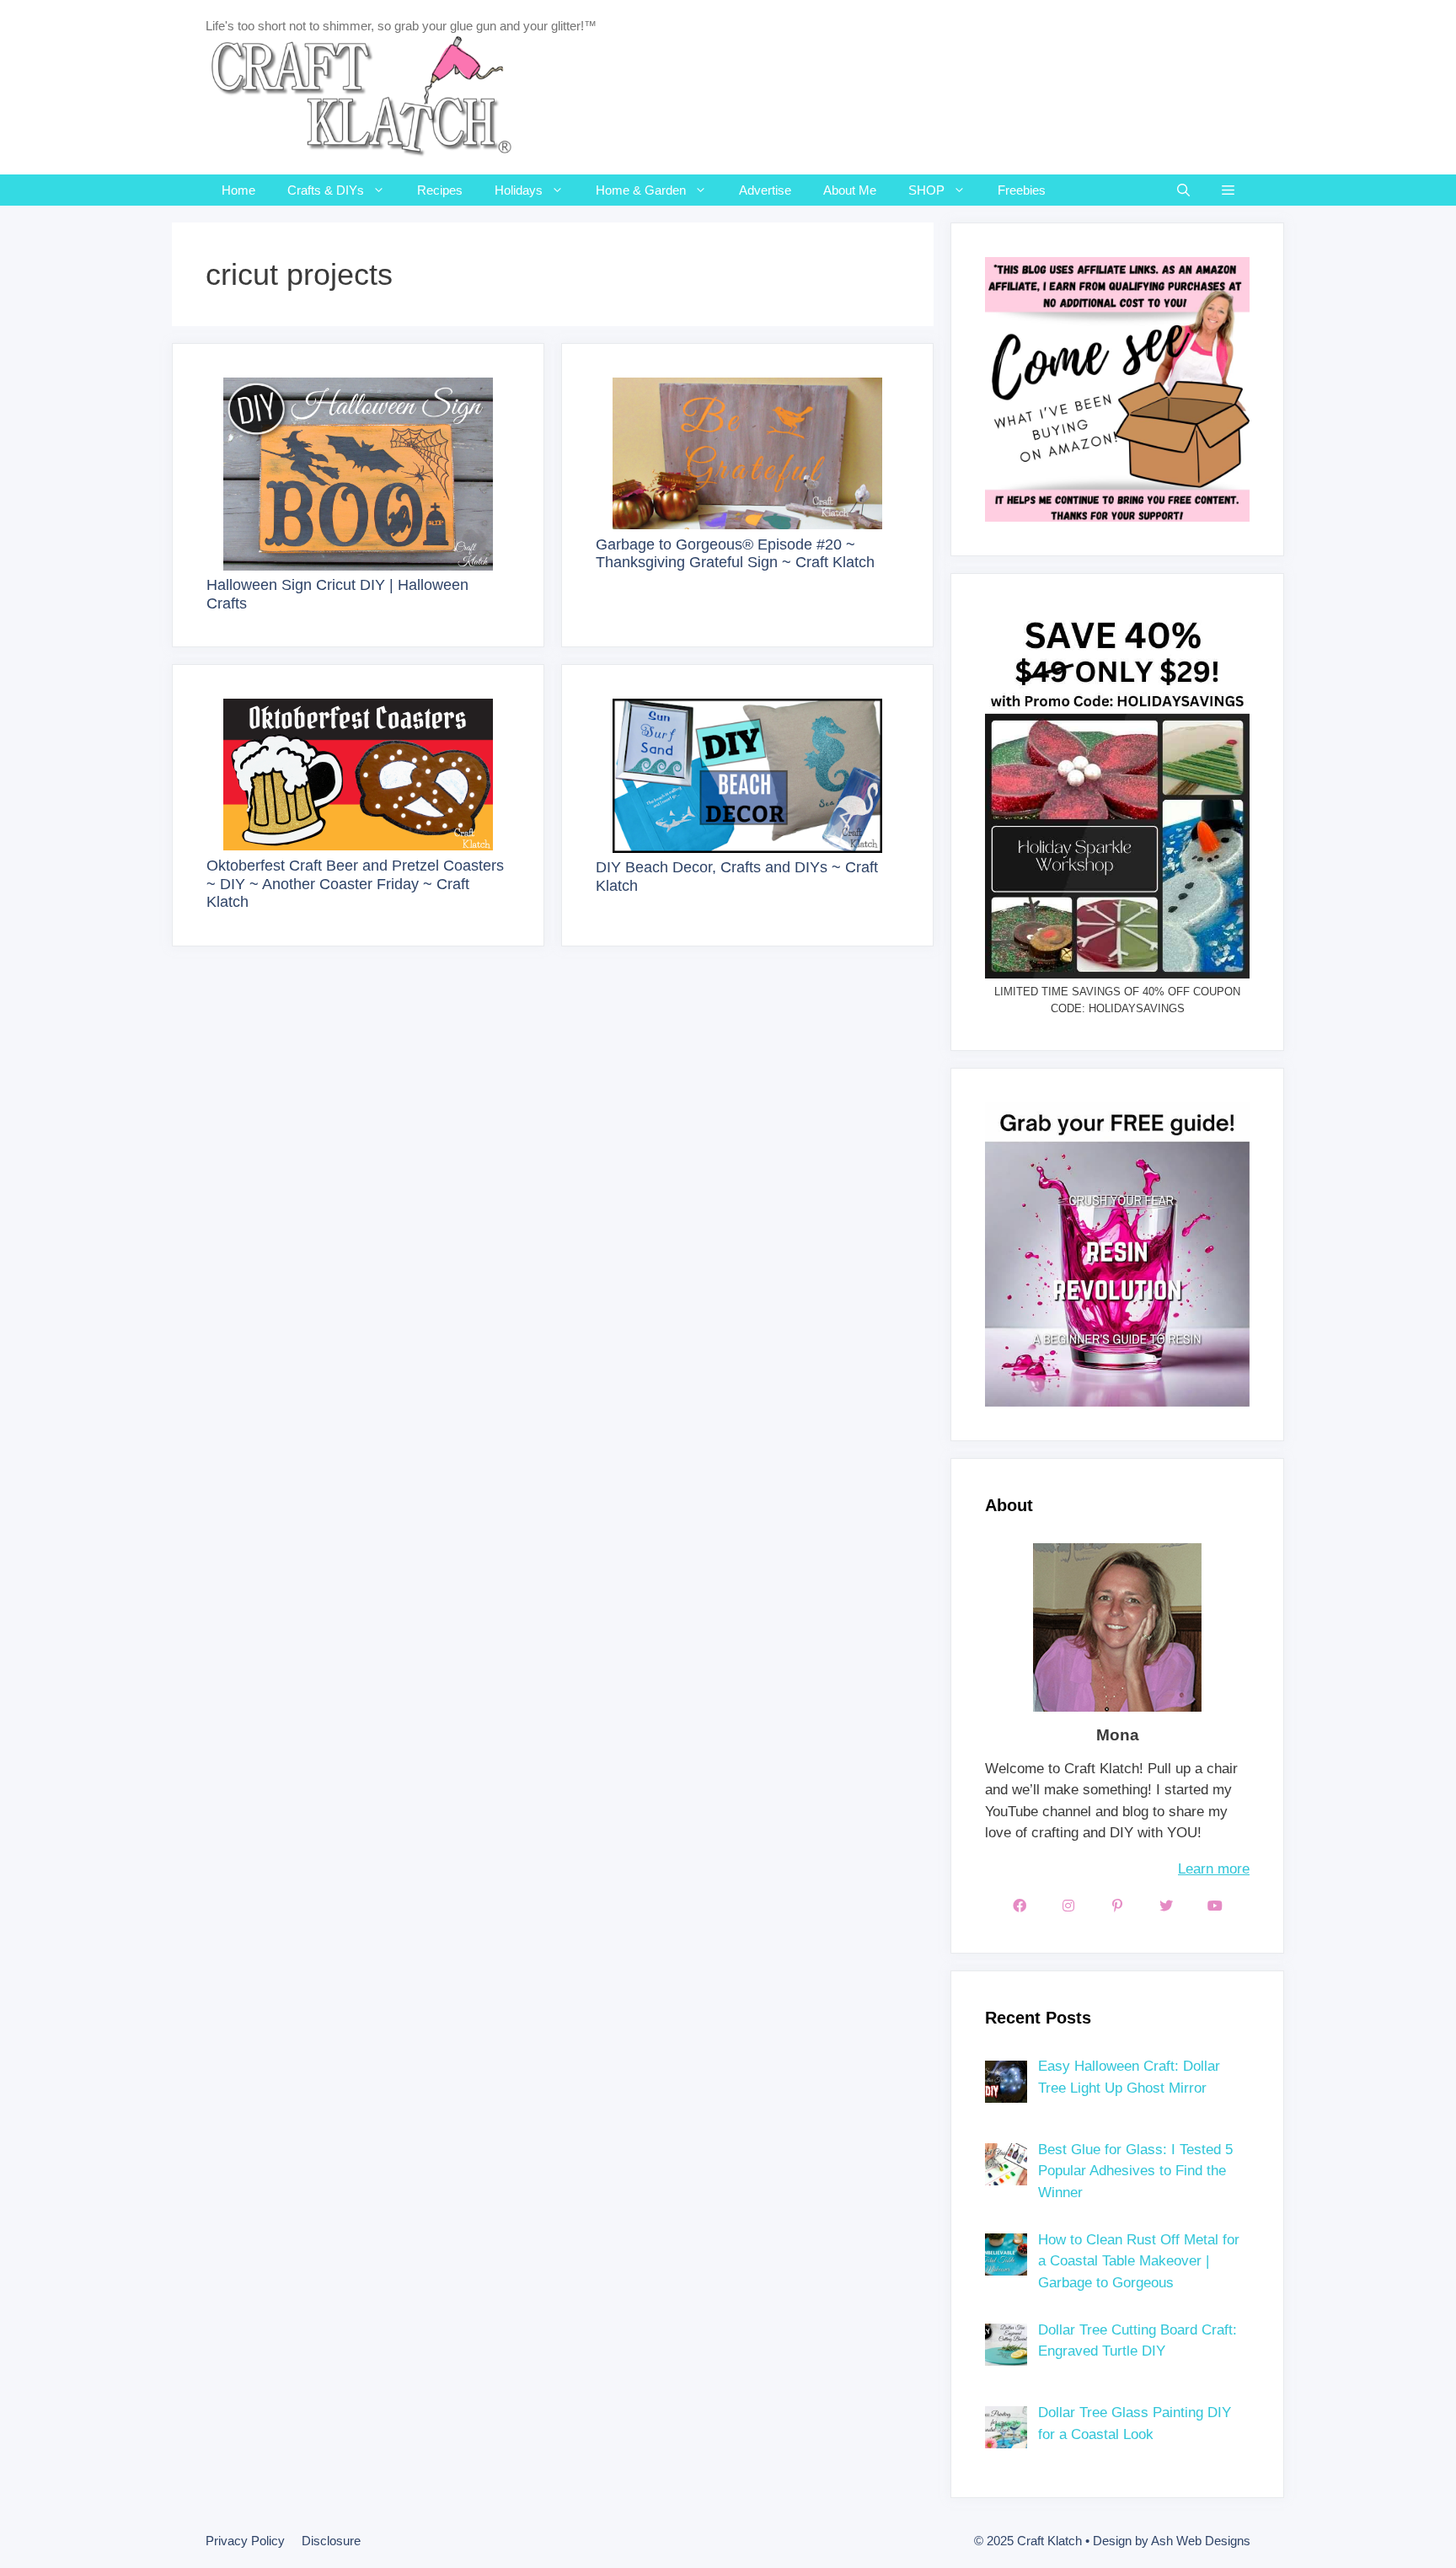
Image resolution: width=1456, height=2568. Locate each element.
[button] (1228, 190)
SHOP (926, 190)
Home (238, 190)
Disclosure (331, 2541)
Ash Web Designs (1201, 2541)
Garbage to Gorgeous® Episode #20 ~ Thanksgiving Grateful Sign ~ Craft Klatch (735, 554)
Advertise (765, 190)
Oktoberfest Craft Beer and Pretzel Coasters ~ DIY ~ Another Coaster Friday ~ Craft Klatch (355, 884)
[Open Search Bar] (1183, 190)
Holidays (519, 190)
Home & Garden (641, 190)
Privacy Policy (245, 2541)
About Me (850, 190)
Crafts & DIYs (326, 190)
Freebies (1022, 190)
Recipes (440, 190)
